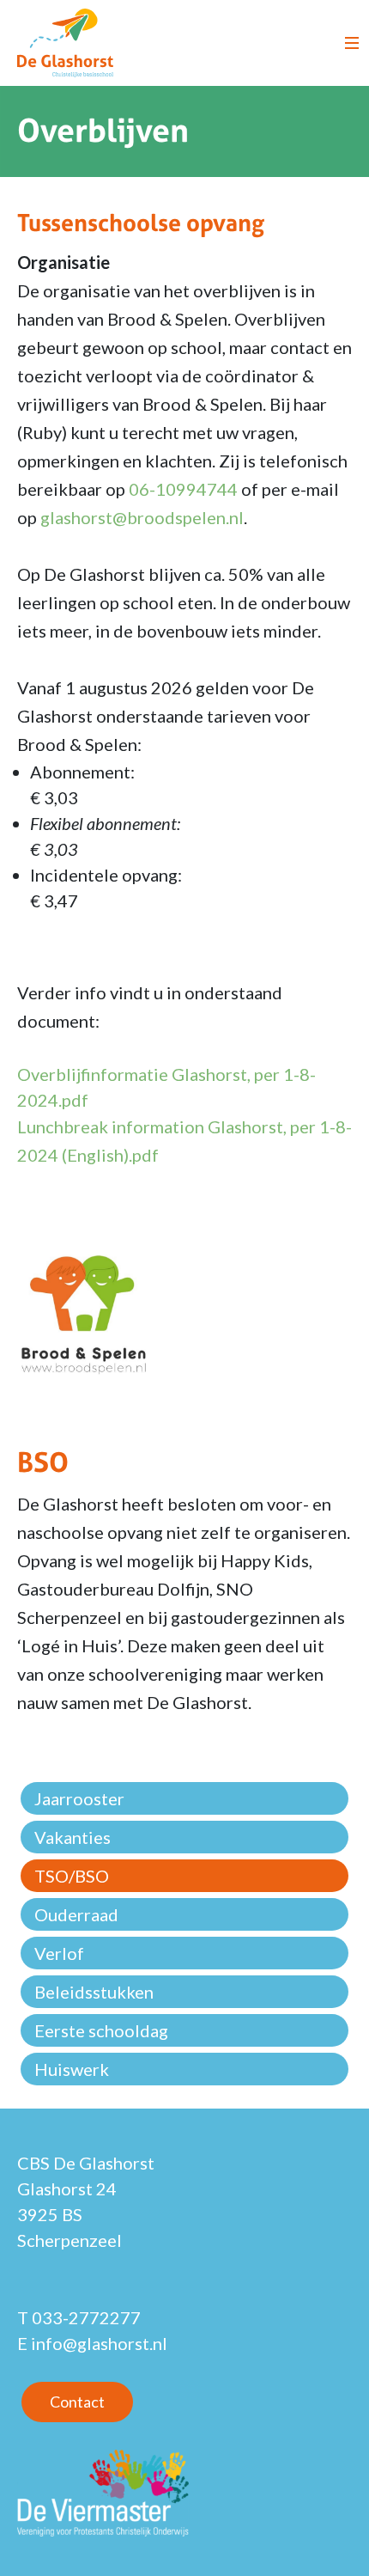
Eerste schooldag (101, 2030)
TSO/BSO (72, 1876)
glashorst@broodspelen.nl (142, 517)
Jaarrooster (79, 1798)
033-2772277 (86, 2317)
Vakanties (73, 1837)
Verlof (59, 1953)
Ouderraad (76, 1914)
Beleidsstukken (94, 1992)
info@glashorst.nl (99, 2343)
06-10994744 (183, 489)
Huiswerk (72, 2069)
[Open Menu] (352, 43)
